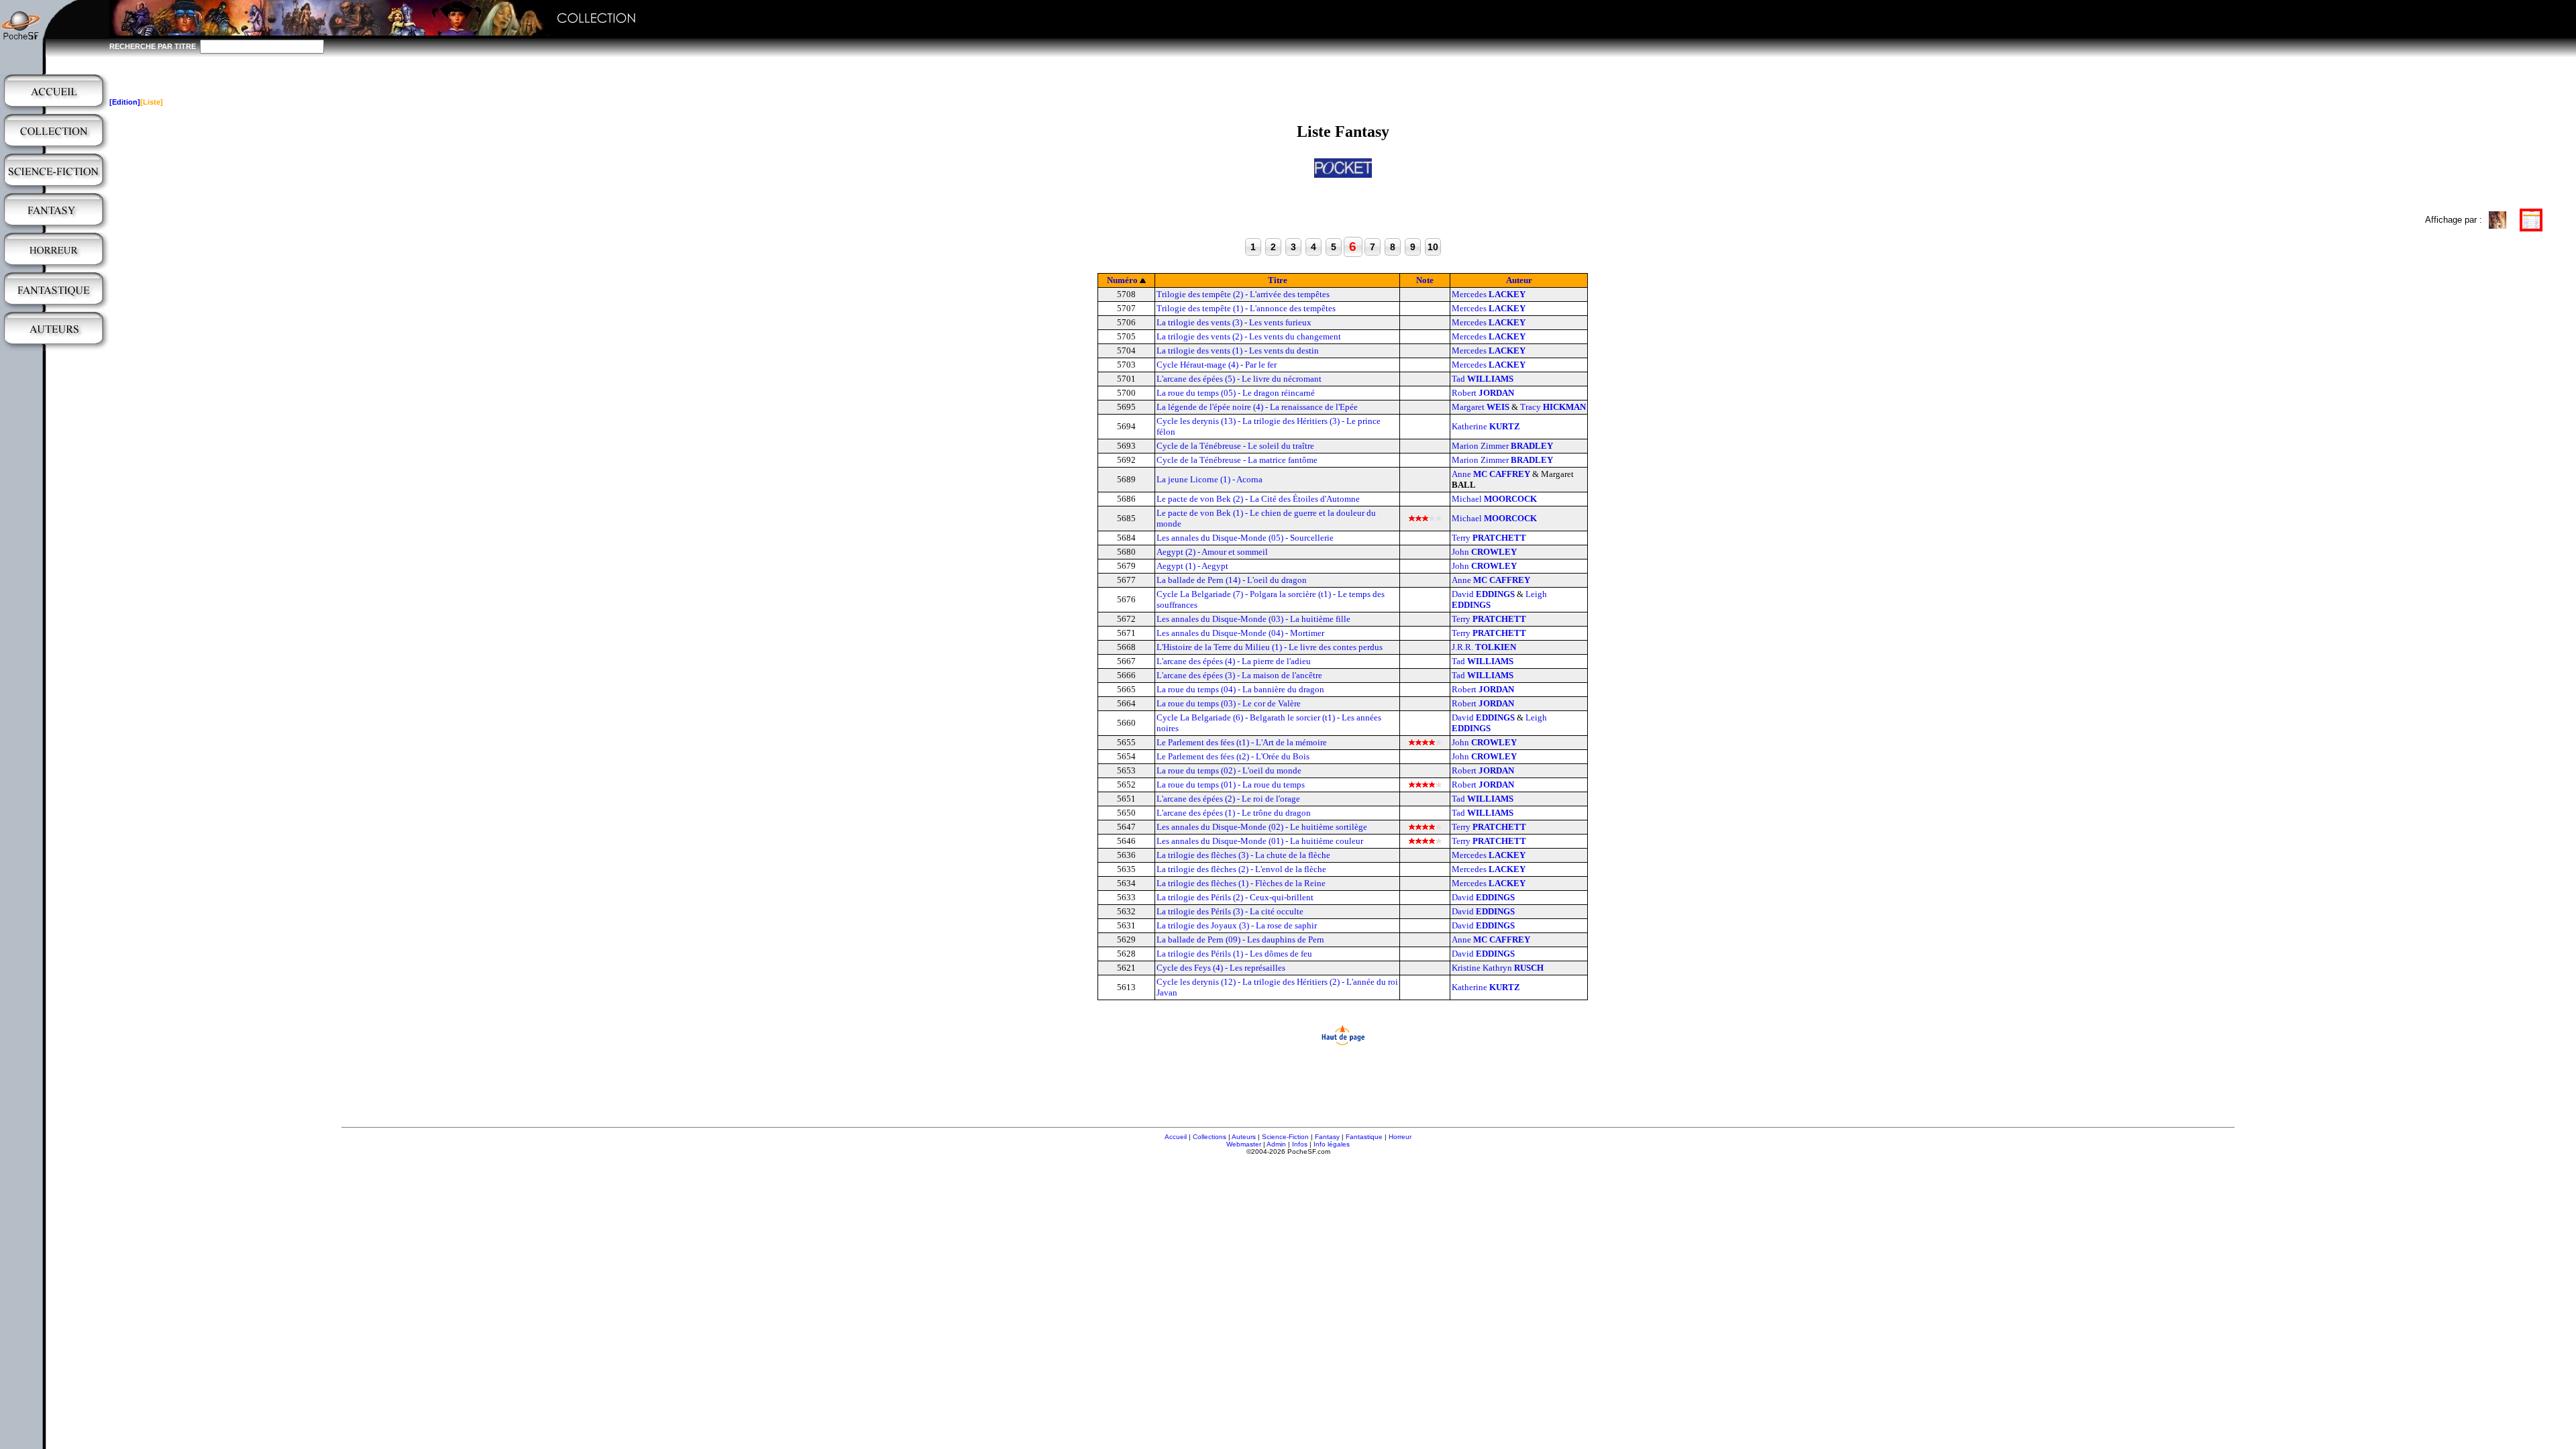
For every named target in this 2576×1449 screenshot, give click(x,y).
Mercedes (1489, 294)
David (1483, 594)
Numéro (1122, 280)
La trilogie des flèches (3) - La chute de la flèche (1243, 855)
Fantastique (1364, 1137)
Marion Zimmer (1502, 446)
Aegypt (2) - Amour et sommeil (1212, 552)
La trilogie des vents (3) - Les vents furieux (1234, 322)
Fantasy (1327, 1137)
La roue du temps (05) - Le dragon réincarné (1236, 393)
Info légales (1332, 1144)
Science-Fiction (1285, 1137)
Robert (1483, 393)
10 (1433, 247)
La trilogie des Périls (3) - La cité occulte (1230, 911)
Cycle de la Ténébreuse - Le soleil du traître (1235, 446)
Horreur (1400, 1137)
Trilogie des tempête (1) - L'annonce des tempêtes (1246, 308)
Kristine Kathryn (1498, 968)
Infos (1300, 1144)
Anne (1491, 474)
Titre (1278, 280)
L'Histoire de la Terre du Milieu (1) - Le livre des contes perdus (1270, 647)
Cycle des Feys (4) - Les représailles (1221, 968)
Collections (1210, 1137)
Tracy (1553, 407)
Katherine (1486, 426)
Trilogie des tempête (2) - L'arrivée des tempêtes (1243, 294)
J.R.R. (1484, 647)
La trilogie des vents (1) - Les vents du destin (1238, 351)
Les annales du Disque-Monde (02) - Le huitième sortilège (1262, 827)
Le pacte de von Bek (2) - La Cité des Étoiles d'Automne (1258, 499)
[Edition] (125, 102)
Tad (1483, 379)
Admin (1276, 1144)
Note (1425, 280)
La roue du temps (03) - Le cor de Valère (1229, 703)
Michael (1494, 499)
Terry (1489, 538)
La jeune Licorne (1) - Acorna (1210, 479)
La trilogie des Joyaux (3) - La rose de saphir (1237, 925)
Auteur (1519, 280)
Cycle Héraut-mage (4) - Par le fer (1217, 365)
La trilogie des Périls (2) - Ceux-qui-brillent (1235, 897)
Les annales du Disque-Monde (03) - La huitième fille (1253, 619)
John (1484, 552)
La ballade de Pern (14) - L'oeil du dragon (1232, 580)
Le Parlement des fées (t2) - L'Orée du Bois (1233, 756)
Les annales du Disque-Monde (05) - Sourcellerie (1245, 538)
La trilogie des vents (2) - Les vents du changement (1249, 336)
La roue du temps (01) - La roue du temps (1231, 785)
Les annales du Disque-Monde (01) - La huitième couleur (1260, 841)
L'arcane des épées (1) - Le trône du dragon (1234, 813)
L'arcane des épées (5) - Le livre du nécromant (1239, 379)
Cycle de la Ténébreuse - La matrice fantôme (1237, 460)
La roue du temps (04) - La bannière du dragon (1240, 689)
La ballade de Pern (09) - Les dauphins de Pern (1240, 940)
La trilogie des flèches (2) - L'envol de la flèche (1241, 869)
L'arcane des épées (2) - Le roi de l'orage (1228, 799)
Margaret (1481, 407)
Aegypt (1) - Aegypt (1192, 566)
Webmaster (1244, 1144)
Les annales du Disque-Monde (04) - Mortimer (1240, 633)
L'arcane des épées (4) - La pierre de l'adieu (1234, 661)
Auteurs (1244, 1137)
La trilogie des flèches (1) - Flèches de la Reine (1241, 883)
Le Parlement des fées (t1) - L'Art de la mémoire (1242, 742)
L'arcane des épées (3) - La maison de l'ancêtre (1239, 675)
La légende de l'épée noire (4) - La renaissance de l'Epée (1257, 407)
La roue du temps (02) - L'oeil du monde (1229, 770)
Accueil (1176, 1137)
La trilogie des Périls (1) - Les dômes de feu (1234, 954)
